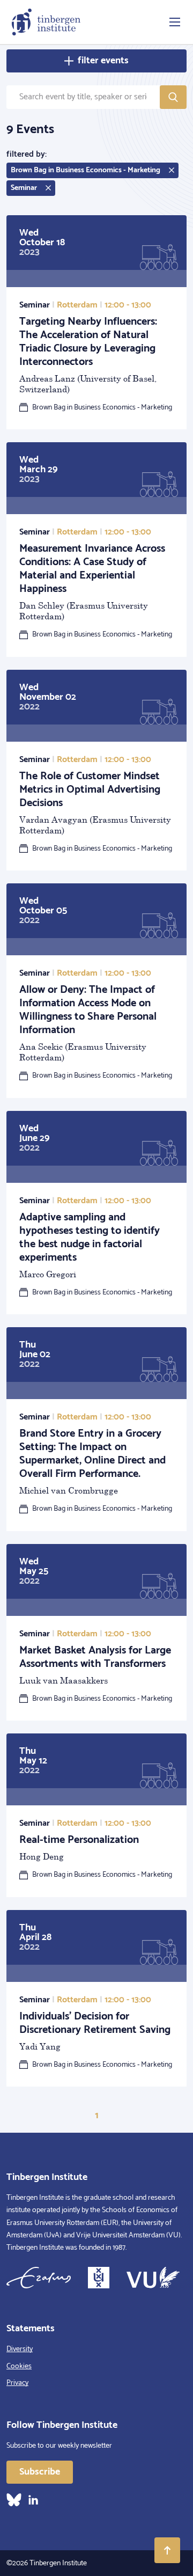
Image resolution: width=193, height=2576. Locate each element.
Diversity (20, 2349)
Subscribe (40, 2472)
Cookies (19, 2366)
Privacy (17, 2383)
